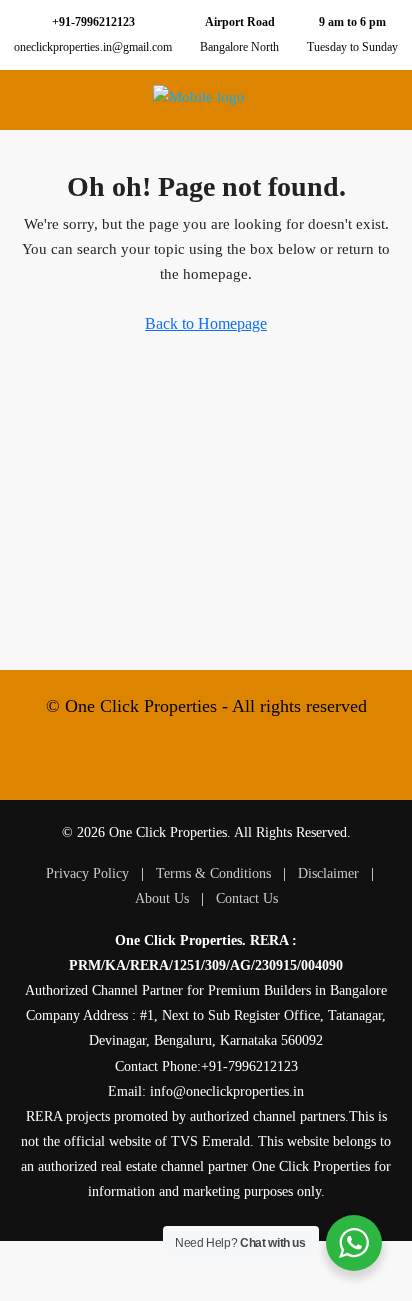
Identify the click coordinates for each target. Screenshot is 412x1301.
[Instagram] (206, 763)
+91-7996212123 (93, 22)
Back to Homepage (206, 323)
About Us (162, 898)
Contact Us (247, 898)
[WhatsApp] (244, 763)
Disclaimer (328, 873)
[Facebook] (168, 763)
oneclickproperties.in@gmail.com (93, 47)
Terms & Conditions (213, 873)
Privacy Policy (87, 873)
